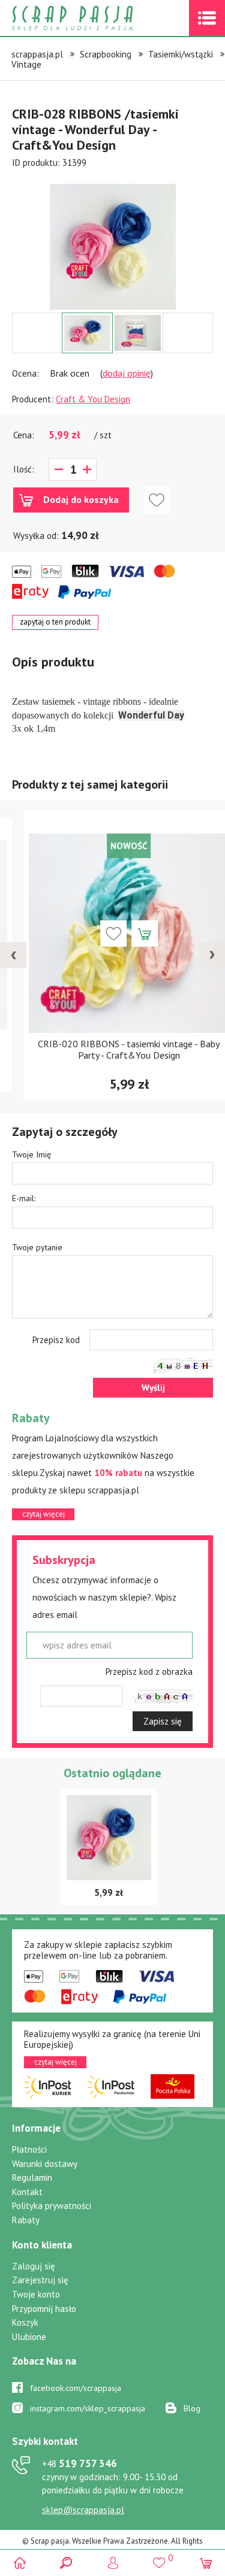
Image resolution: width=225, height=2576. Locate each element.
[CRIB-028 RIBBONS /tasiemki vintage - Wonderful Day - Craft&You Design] (113, 247)
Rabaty (26, 2220)
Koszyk (25, 2322)
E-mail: (24, 1198)
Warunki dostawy (45, 2164)
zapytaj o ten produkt (55, 622)
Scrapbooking (106, 54)
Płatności (29, 2149)
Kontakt (27, 2192)
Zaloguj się (34, 2266)
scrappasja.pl (37, 54)
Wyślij (153, 1388)
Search (66, 2563)
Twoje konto (36, 2294)
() (159, 2557)
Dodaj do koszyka (81, 499)
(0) (205, 2563)
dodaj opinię (127, 373)
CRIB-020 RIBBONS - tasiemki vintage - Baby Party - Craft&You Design (112, 1049)
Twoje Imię (31, 1154)
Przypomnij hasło (44, 2309)
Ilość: (24, 469)
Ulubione (29, 2337)
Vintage (26, 64)
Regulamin (32, 2178)
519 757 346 (79, 2463)
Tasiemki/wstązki (181, 54)
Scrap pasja (98, 18)
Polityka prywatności (52, 2206)
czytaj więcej (43, 1514)
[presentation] (13, 955)
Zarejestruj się (40, 2280)
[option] (112, 241)
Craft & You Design (93, 399)
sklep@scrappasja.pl (83, 2510)
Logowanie (112, 2563)
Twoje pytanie (37, 1247)
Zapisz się (163, 1721)
